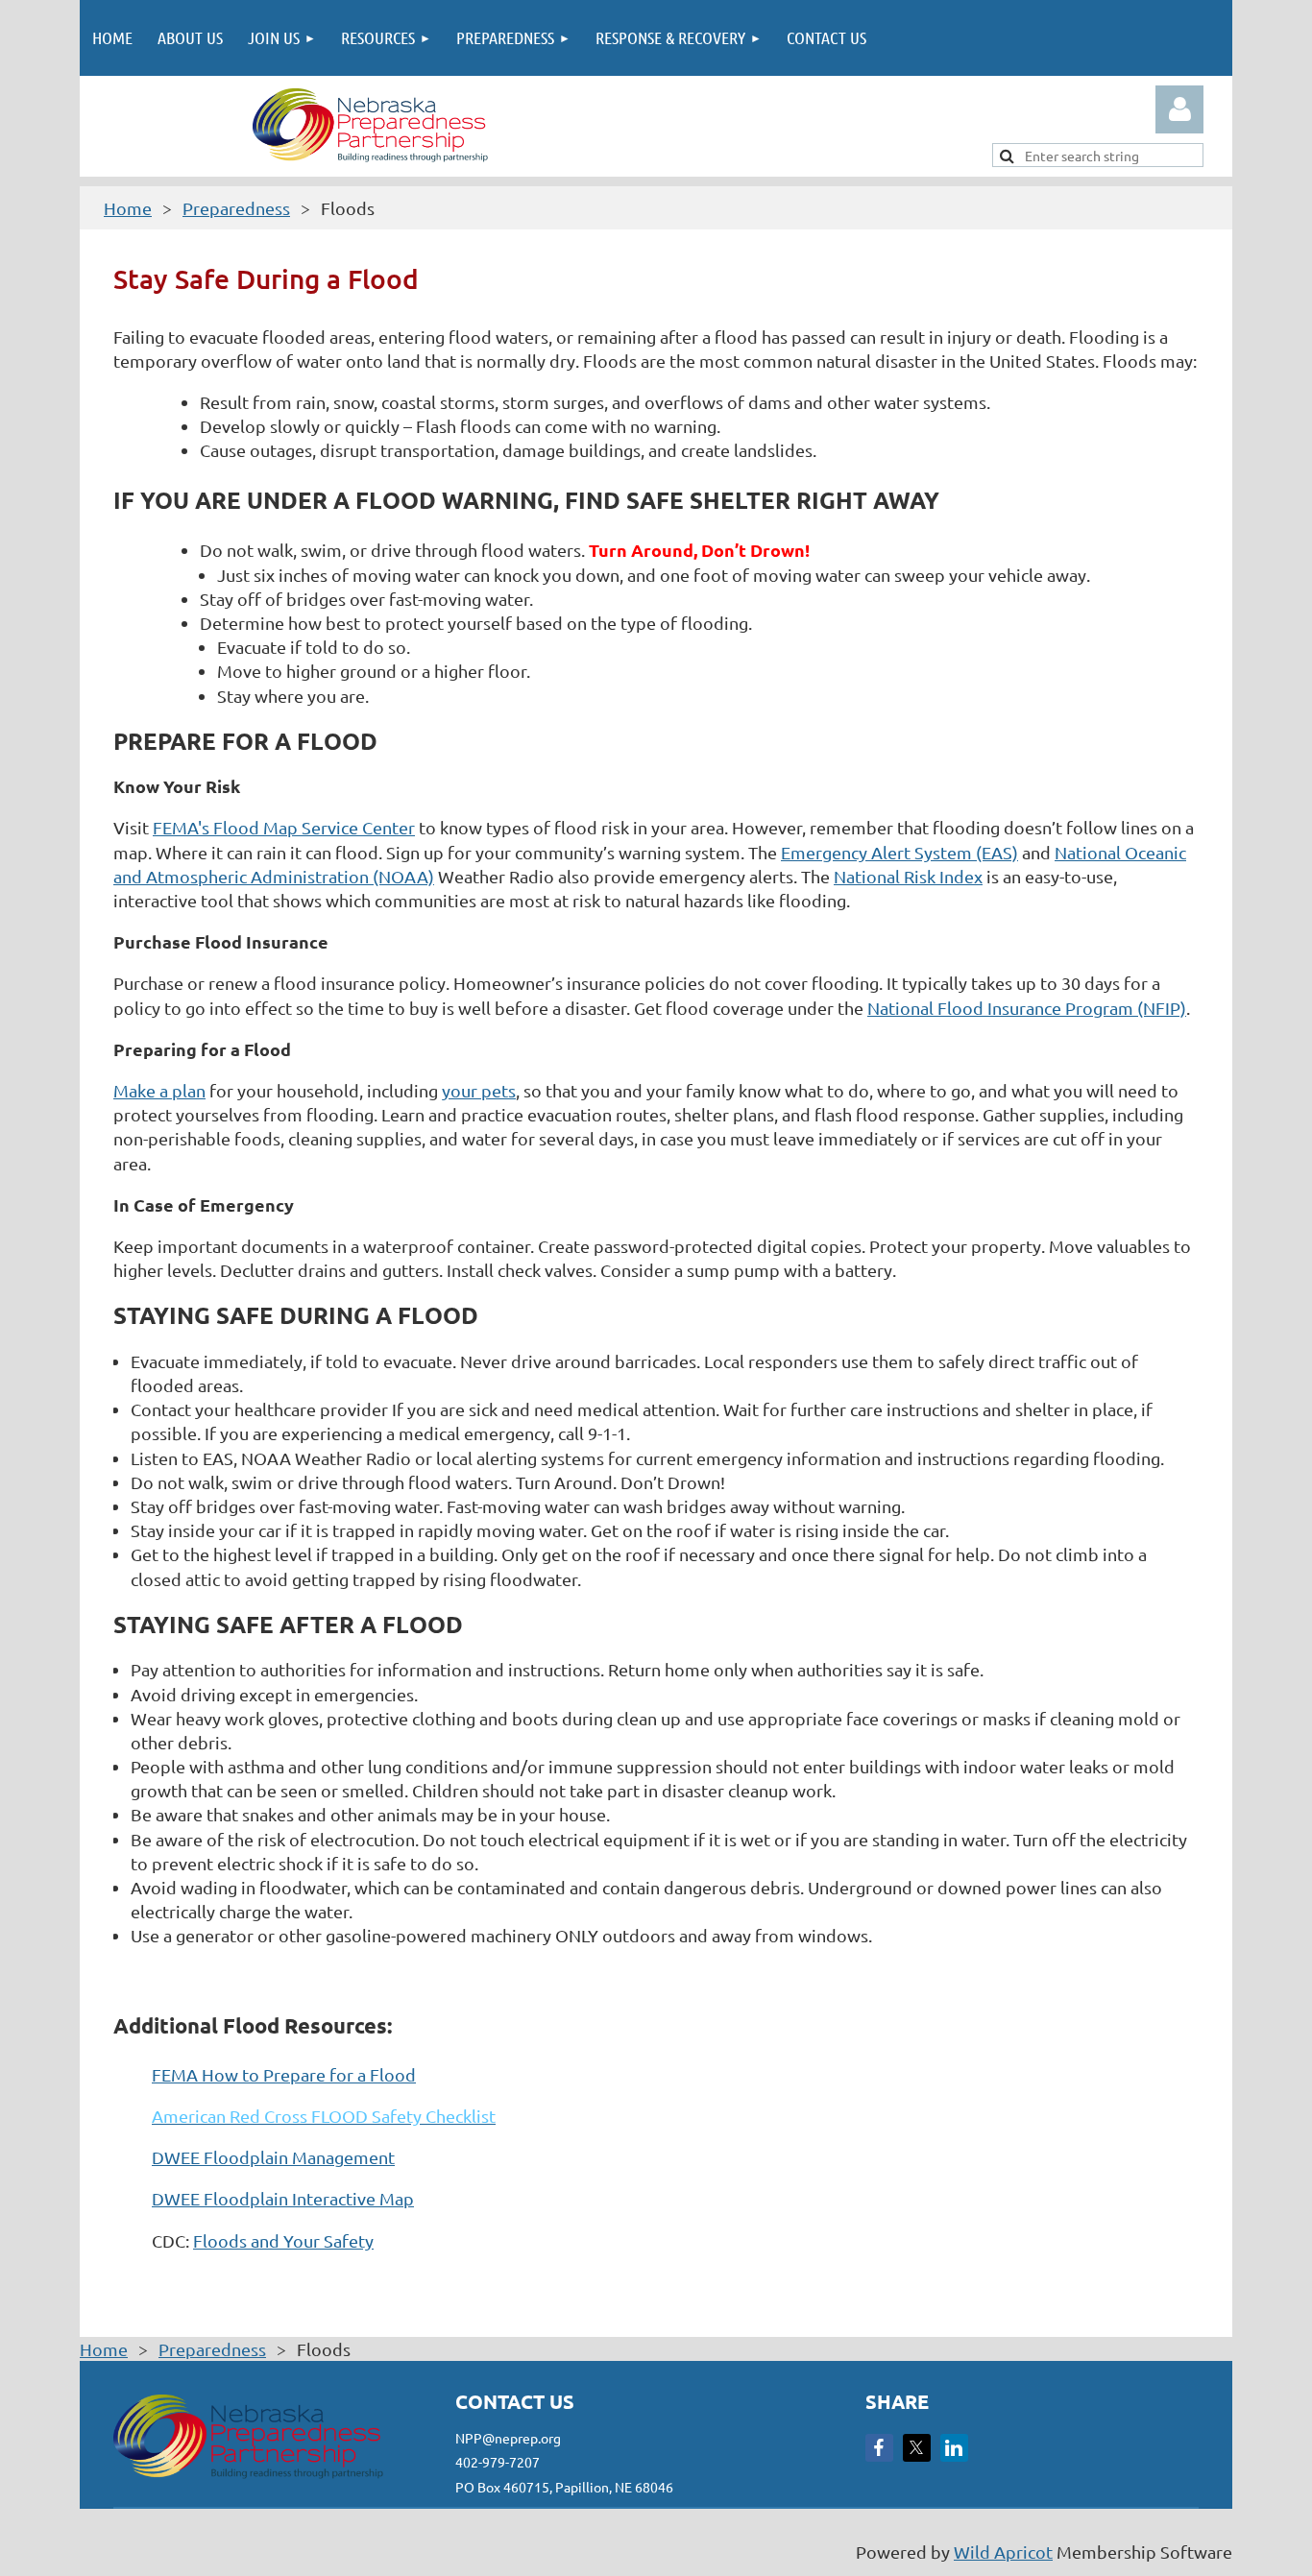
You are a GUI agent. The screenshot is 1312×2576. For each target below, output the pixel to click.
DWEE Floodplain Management (273, 2157)
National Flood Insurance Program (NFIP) (1027, 1008)
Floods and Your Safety (283, 2240)
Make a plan (159, 1090)
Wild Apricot (1003, 2552)
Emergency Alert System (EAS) (899, 852)
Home (128, 208)
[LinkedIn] (954, 2448)
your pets (479, 1090)
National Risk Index (908, 876)
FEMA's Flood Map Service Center (284, 827)
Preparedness (236, 208)
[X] (917, 2448)
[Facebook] (879, 2448)
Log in (1179, 109)
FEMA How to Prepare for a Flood (284, 2074)
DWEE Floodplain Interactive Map (283, 2198)
